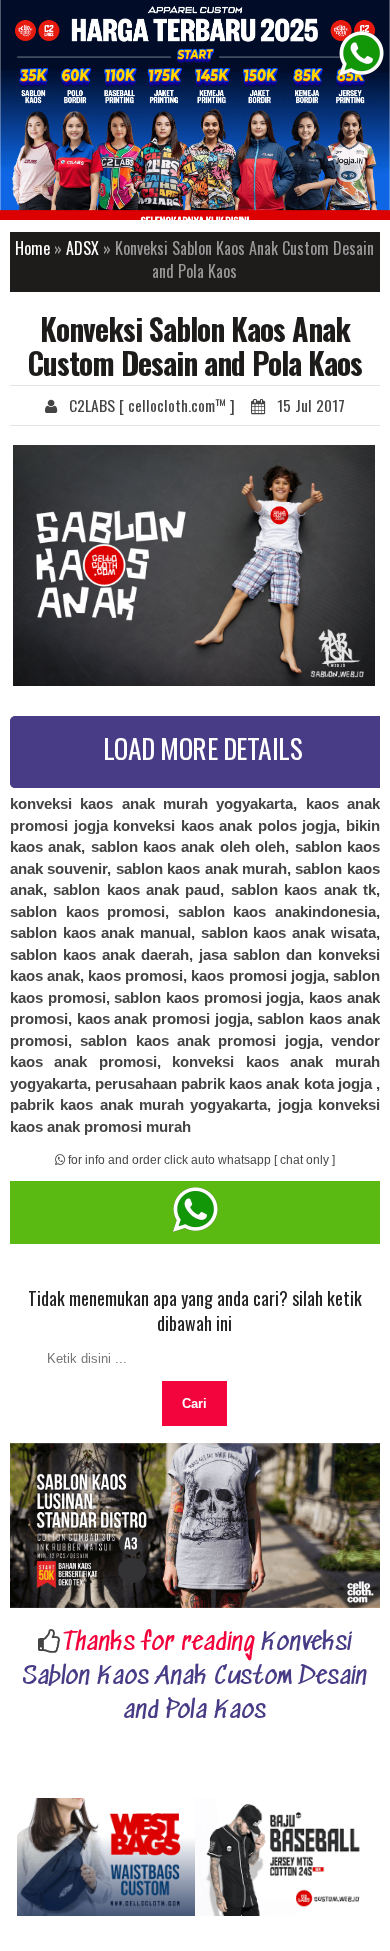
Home (32, 248)
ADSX (82, 248)
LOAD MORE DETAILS (203, 747)
